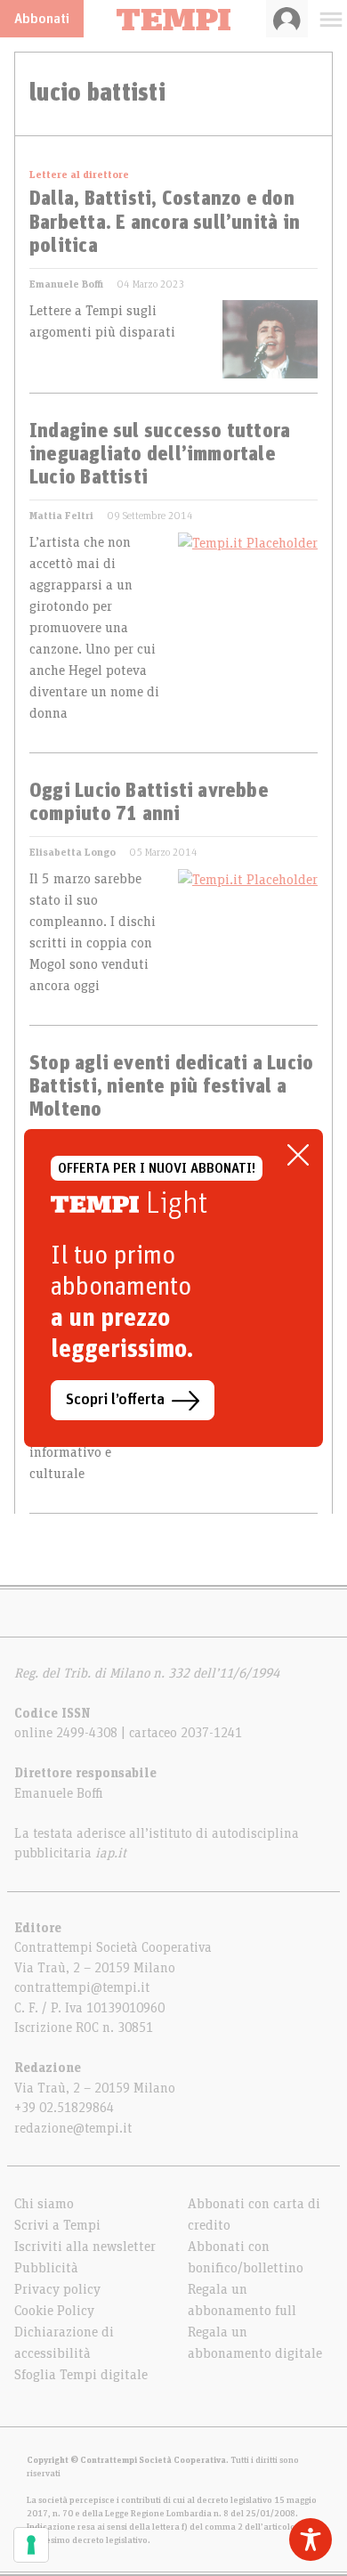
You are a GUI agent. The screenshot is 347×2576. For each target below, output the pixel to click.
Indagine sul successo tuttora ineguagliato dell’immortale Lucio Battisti (160, 455)
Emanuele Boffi (66, 284)
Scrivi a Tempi (57, 2225)
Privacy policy (57, 2289)
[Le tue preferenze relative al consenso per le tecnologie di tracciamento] (31, 2545)
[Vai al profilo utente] (287, 19)
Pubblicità (46, 2268)
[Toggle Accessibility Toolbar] (311, 2539)
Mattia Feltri (61, 516)
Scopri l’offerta (115, 1400)
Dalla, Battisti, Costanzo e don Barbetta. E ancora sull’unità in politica (165, 223)
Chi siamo (44, 2204)
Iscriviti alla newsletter (85, 2247)
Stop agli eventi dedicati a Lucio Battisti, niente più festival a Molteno (171, 1088)
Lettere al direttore (79, 175)
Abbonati (42, 19)
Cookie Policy (54, 2311)
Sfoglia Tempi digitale (81, 2375)
